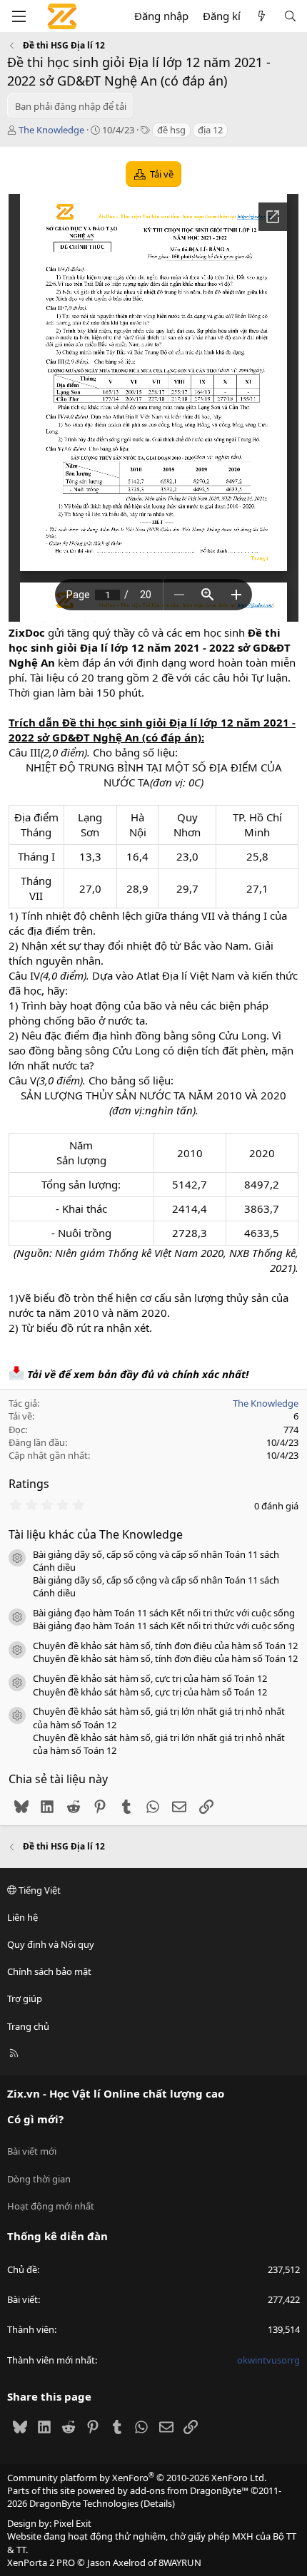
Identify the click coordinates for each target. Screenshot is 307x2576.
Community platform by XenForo (137, 2478)
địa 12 (210, 130)
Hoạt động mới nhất (51, 2206)
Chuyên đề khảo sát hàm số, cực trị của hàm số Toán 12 (150, 1678)
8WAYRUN (180, 2562)
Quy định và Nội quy (51, 1944)
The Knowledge (51, 130)
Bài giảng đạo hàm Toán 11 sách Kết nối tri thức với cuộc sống (164, 1613)
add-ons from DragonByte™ (189, 2490)
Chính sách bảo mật (49, 1971)
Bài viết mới (32, 2151)
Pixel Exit (72, 2523)
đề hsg (171, 130)
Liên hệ (22, 1917)
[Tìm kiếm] (290, 16)
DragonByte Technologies (84, 2503)
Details (158, 2503)
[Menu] (19, 16)
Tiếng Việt (39, 1890)
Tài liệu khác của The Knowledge (96, 1534)
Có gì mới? (35, 2119)
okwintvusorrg (268, 2360)
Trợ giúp (25, 1998)
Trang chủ (28, 2026)
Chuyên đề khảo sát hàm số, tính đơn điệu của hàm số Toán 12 (165, 1646)
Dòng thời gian (39, 2179)
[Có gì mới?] (262, 16)
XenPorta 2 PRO (41, 2562)
